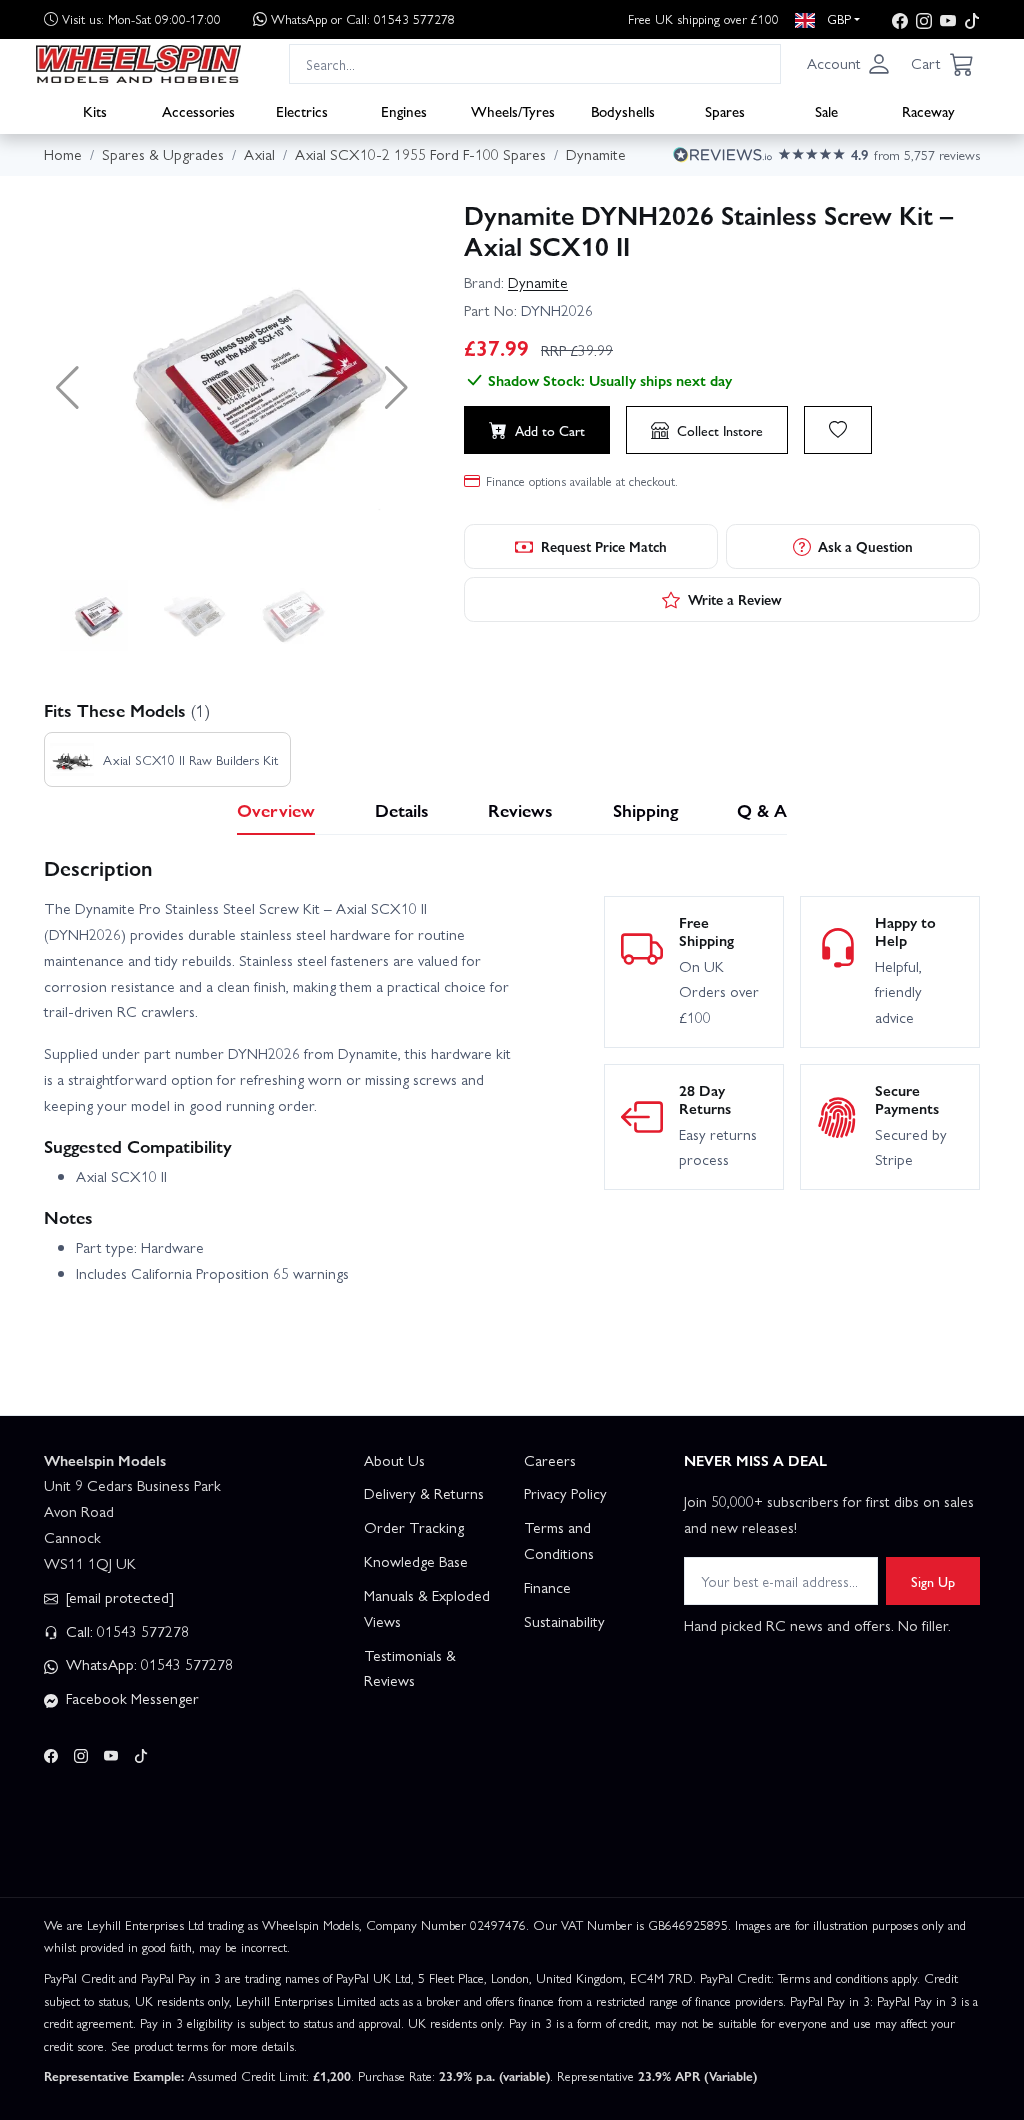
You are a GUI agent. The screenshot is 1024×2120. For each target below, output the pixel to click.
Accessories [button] (198, 111)
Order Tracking (414, 1527)
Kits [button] (95, 111)
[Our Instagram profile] (924, 19)
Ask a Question (865, 546)
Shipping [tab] (645, 809)
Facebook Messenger (130, 1698)
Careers (550, 1460)
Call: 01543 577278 (125, 1631)
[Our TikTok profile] (972, 19)
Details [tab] (402, 809)
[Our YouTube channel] (948, 19)
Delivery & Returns (424, 1493)
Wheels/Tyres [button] (513, 111)
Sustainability (564, 1621)
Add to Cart (550, 430)
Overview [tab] (276, 809)
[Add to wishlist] (838, 430)
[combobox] (535, 63)
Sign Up (933, 1581)
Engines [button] (404, 111)
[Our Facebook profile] (900, 19)
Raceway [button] (928, 111)
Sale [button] (826, 111)
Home (63, 154)
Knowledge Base (416, 1561)
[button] (849, 64)
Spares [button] (725, 111)
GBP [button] (837, 18)
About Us (394, 1460)
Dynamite (538, 282)
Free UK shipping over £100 (703, 18)
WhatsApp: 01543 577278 (147, 1664)
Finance (547, 1587)
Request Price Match (604, 546)
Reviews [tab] (520, 809)
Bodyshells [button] (623, 111)
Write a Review (735, 599)
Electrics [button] (302, 111)
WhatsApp (363, 18)
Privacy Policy (565, 1493)
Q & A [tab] (762, 809)
